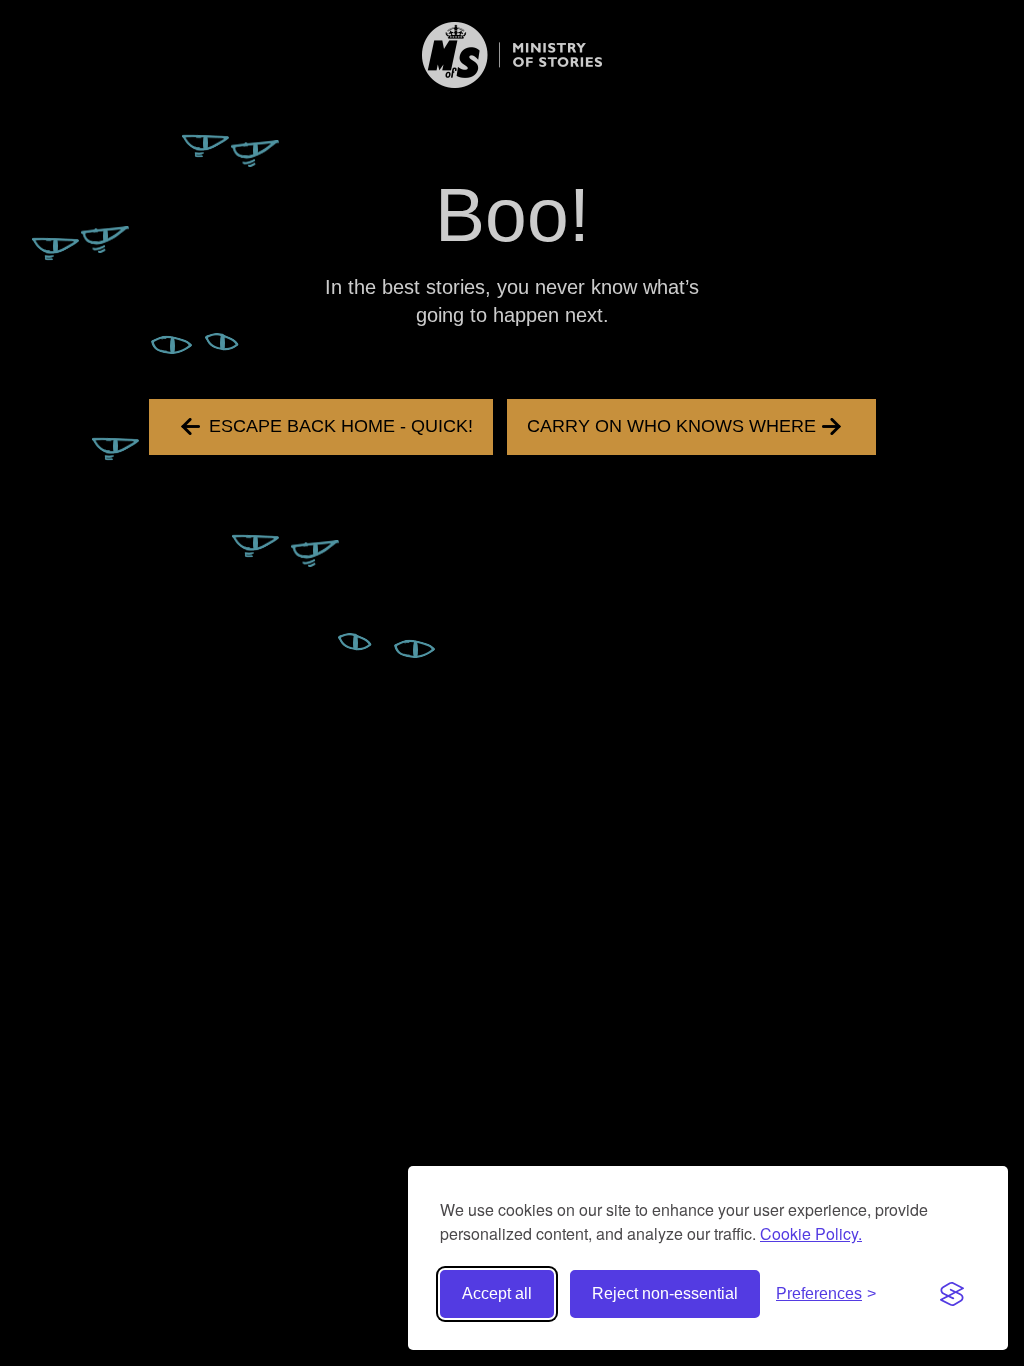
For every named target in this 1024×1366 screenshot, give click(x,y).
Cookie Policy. (811, 1233)
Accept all (497, 1293)
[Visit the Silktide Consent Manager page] (952, 1294)
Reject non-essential (665, 1293)
